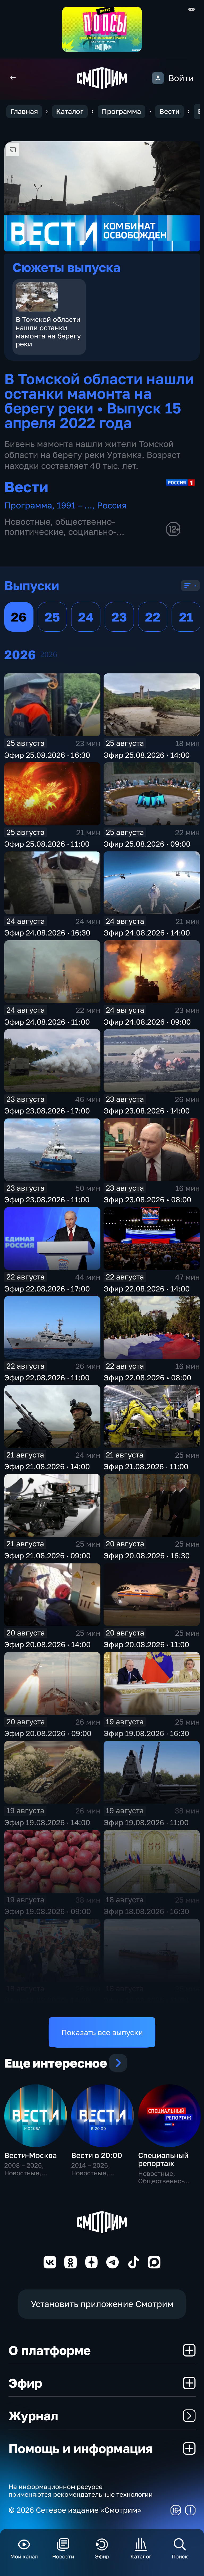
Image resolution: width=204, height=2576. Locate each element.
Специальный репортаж (163, 2159)
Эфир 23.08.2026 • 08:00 (147, 1200)
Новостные (27, 521)
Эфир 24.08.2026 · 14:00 (147, 933)
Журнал (33, 2416)
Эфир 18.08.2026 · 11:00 (146, 2000)
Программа (121, 111)
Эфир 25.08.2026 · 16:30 (47, 755)
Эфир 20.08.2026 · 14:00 (47, 1644)
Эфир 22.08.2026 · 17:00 (47, 1289)
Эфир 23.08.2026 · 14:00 (147, 1111)
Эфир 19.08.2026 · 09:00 (48, 1911)
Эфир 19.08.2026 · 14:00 (47, 1822)
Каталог (70, 111)
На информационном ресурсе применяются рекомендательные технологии (81, 2490)
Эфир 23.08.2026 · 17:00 (47, 1111)
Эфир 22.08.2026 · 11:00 (47, 1378)
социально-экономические (60, 537)
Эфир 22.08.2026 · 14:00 (147, 1289)
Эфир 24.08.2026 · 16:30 (47, 933)
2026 (49, 654)
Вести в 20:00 (97, 2155)
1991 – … (75, 505)
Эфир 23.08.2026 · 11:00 (47, 1200)
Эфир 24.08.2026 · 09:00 (147, 1022)
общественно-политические (60, 527)
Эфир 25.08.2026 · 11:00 (47, 844)
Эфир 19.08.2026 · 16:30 (146, 1733)
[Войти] (158, 78)
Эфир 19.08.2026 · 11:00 (146, 1822)
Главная (24, 111)
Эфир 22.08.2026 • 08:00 (147, 1378)
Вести (169, 111)
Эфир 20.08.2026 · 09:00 (48, 1733)
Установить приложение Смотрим (102, 2304)
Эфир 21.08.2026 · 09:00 (47, 1556)
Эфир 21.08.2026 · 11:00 (146, 1466)
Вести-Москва (31, 2155)
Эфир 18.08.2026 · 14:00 (47, 2000)
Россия (112, 505)
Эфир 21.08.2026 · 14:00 (47, 1466)
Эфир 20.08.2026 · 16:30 (147, 1556)
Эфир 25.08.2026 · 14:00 (147, 755)
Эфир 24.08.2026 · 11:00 (47, 1022)
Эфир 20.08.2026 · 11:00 (146, 1644)
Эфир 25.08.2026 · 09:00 (147, 844)
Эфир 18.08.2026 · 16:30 (146, 1911)
